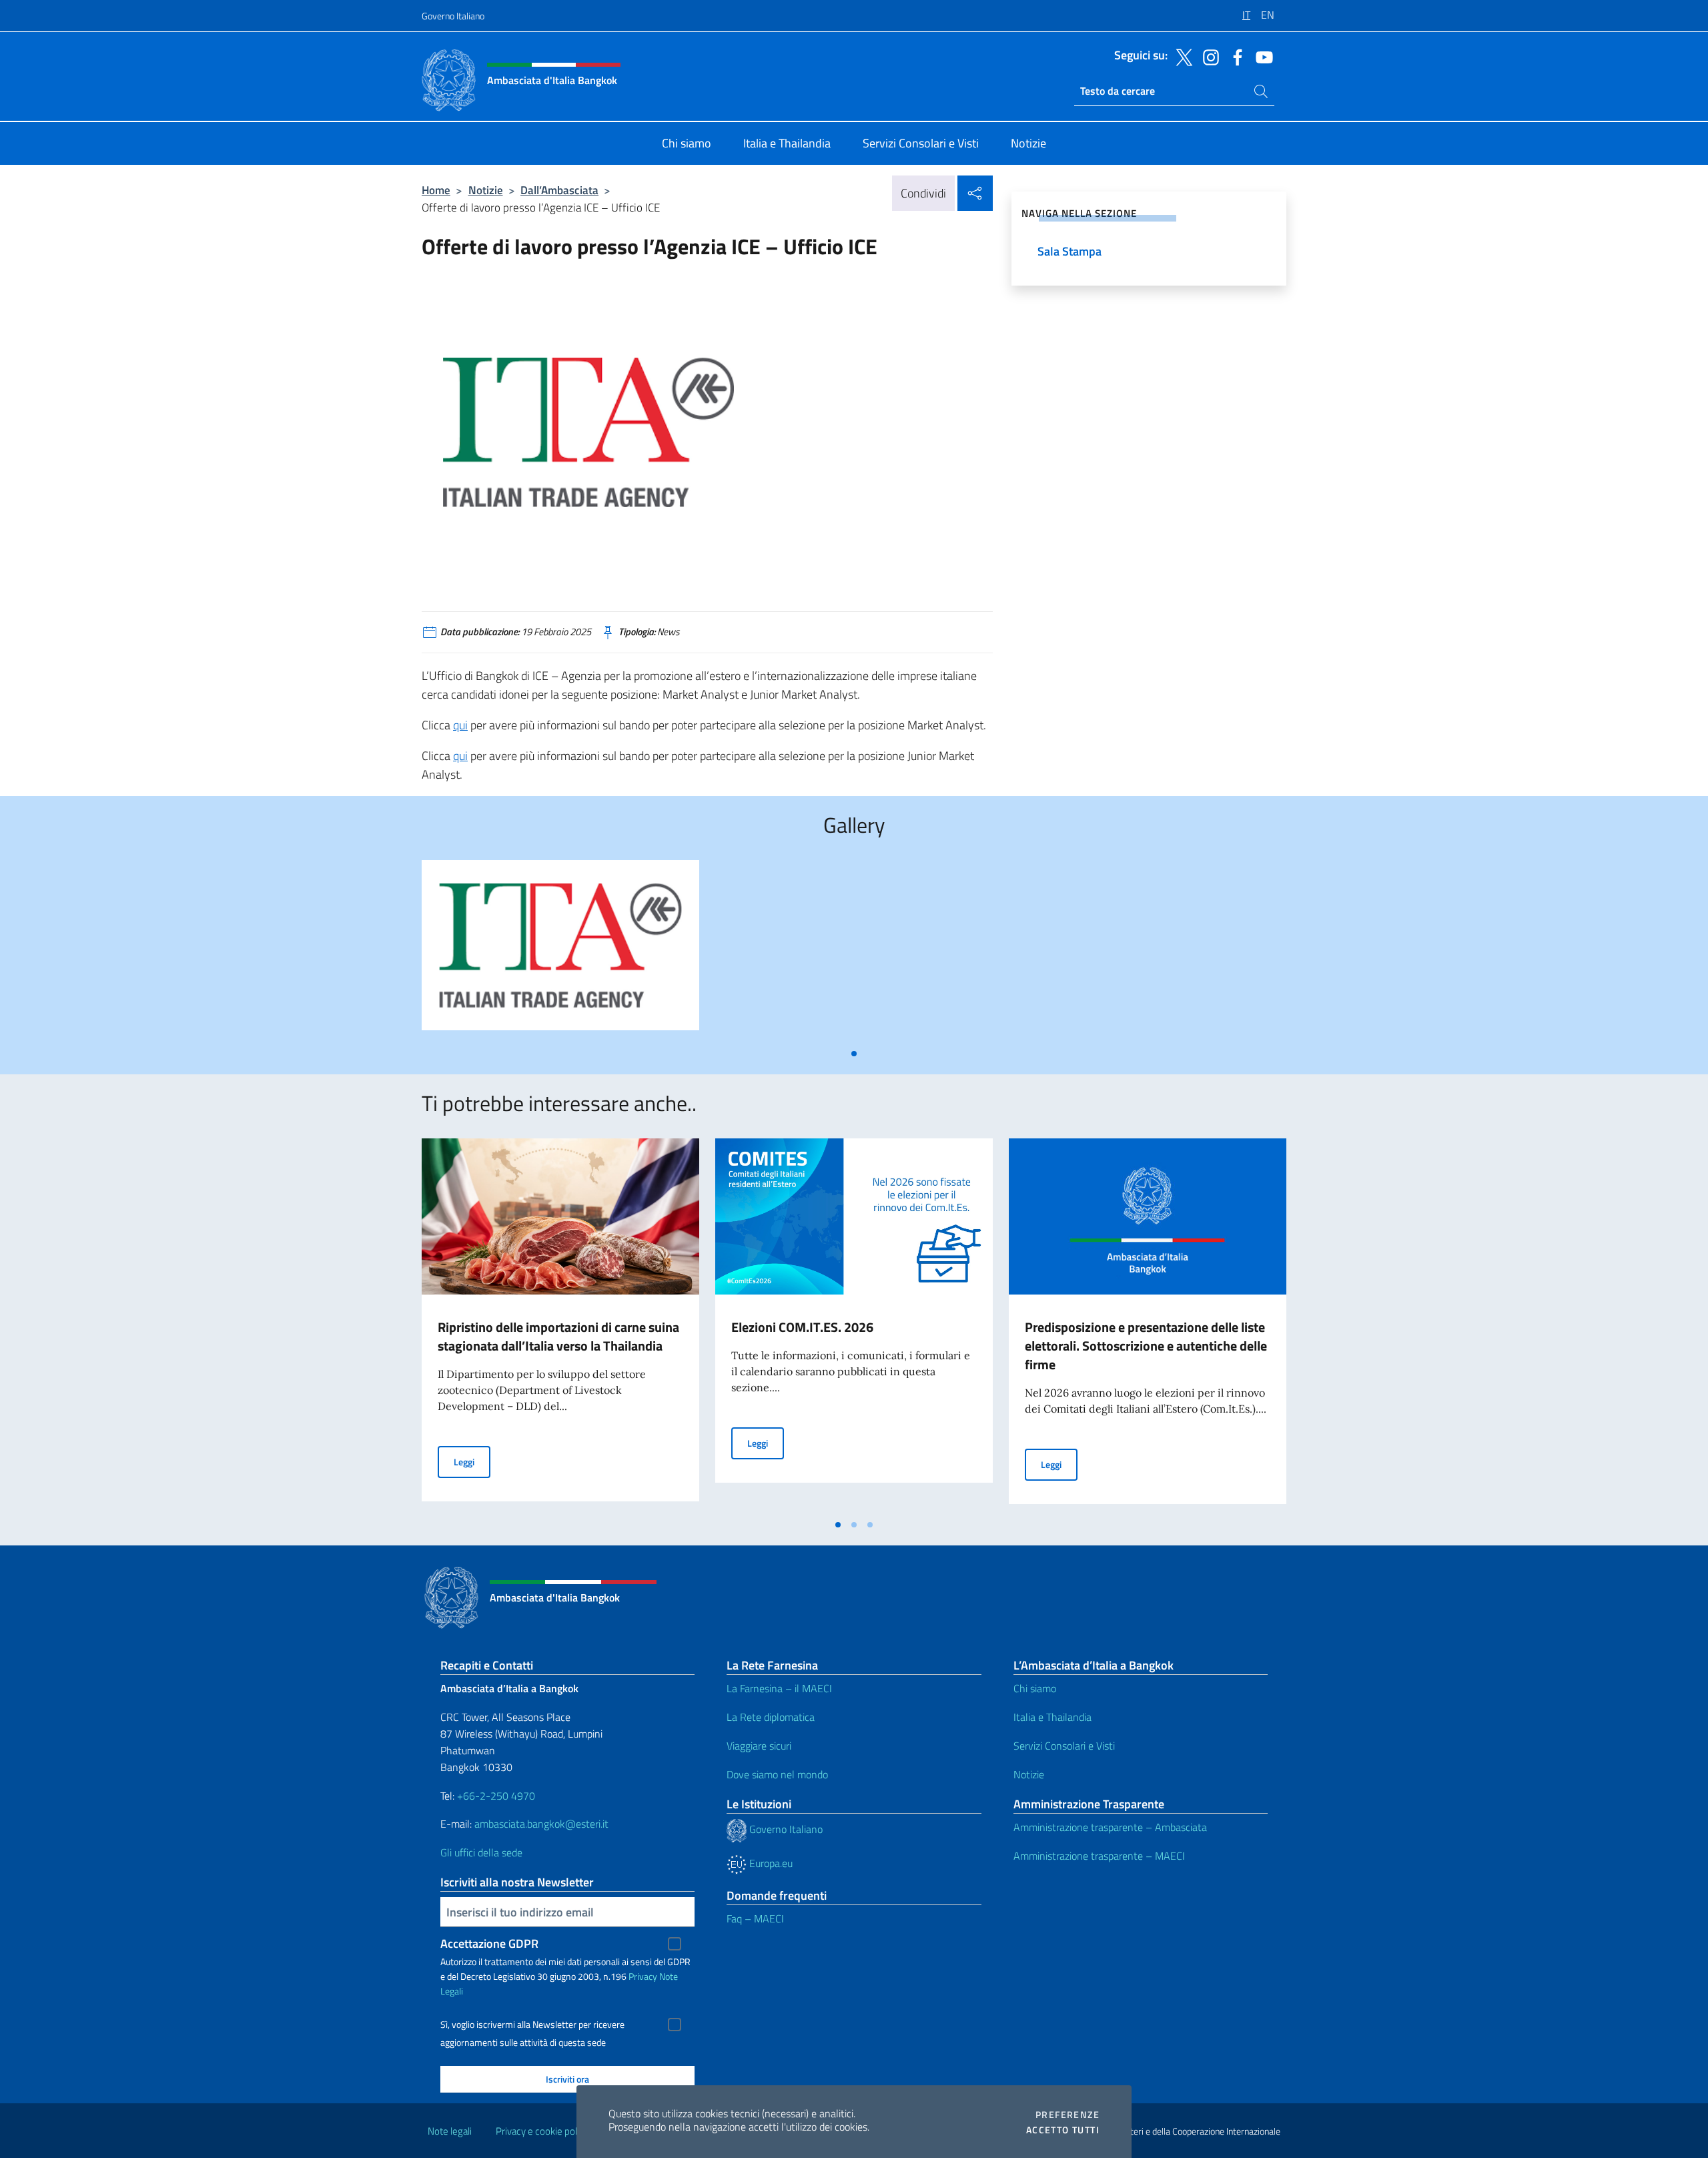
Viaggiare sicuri (759, 1746)
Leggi (472, 1461)
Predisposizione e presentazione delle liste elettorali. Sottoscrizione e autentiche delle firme (1146, 1346)
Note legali (450, 2131)
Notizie (486, 190)
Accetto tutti (1063, 2130)
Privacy (643, 1976)
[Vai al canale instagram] (1208, 56)
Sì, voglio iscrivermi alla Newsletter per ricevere (532, 2025)
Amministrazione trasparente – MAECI (1099, 1856)
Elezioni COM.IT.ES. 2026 (802, 1327)
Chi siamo (1035, 1688)
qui (460, 725)
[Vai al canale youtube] (1261, 56)
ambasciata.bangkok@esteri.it (541, 1824)
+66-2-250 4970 (496, 1796)
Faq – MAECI (755, 1918)
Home (436, 190)
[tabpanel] (560, 951)
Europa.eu (770, 1863)
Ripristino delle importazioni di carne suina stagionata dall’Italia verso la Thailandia (558, 1336)
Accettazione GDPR (489, 1943)
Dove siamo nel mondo (777, 1774)
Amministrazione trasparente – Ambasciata (1110, 1827)
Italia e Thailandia (1052, 1717)
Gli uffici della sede (481, 1852)
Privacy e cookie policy (542, 2131)
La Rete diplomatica (771, 1717)
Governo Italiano (453, 16)
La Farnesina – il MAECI (779, 1688)
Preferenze (1067, 2115)
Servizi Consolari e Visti (1064, 1746)
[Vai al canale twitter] (1181, 56)
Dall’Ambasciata (559, 190)
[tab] (854, 1054)
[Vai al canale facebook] (1234, 56)
